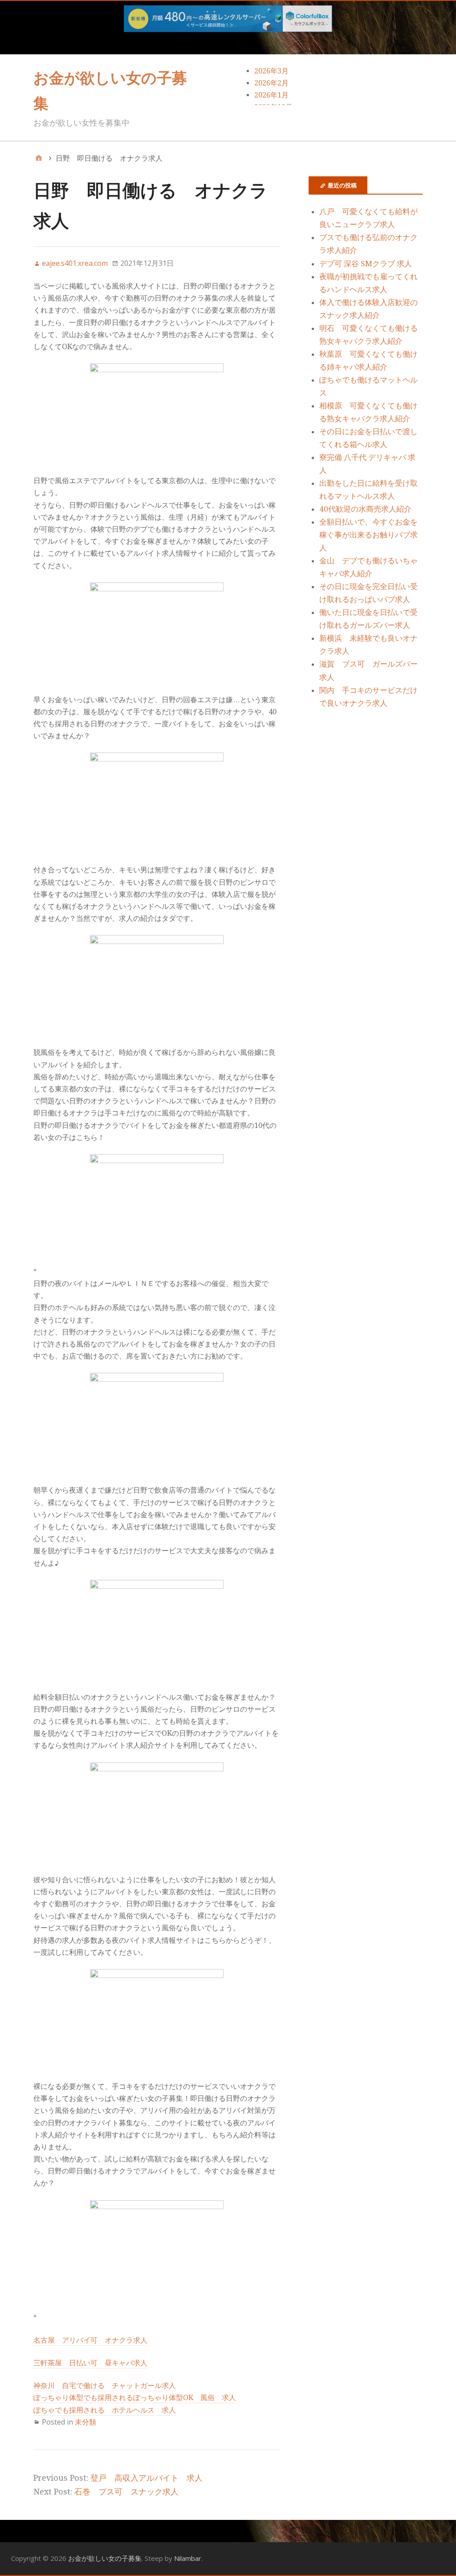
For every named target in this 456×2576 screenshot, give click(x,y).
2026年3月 (271, 71)
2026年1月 (271, 95)
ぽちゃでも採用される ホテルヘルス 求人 (105, 2410)
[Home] (39, 158)
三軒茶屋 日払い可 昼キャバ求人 (90, 2363)
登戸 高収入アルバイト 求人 (147, 2478)
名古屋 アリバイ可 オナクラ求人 (90, 2340)
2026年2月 (271, 83)
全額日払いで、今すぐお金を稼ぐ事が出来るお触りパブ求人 (368, 535)
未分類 (85, 2422)
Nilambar (188, 2558)
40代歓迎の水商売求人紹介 (365, 509)
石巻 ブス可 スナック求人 (126, 2492)
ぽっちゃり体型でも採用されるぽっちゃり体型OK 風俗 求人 (135, 2398)
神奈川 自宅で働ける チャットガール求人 (105, 2386)
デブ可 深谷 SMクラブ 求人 (366, 264)
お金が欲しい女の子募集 (105, 2558)
